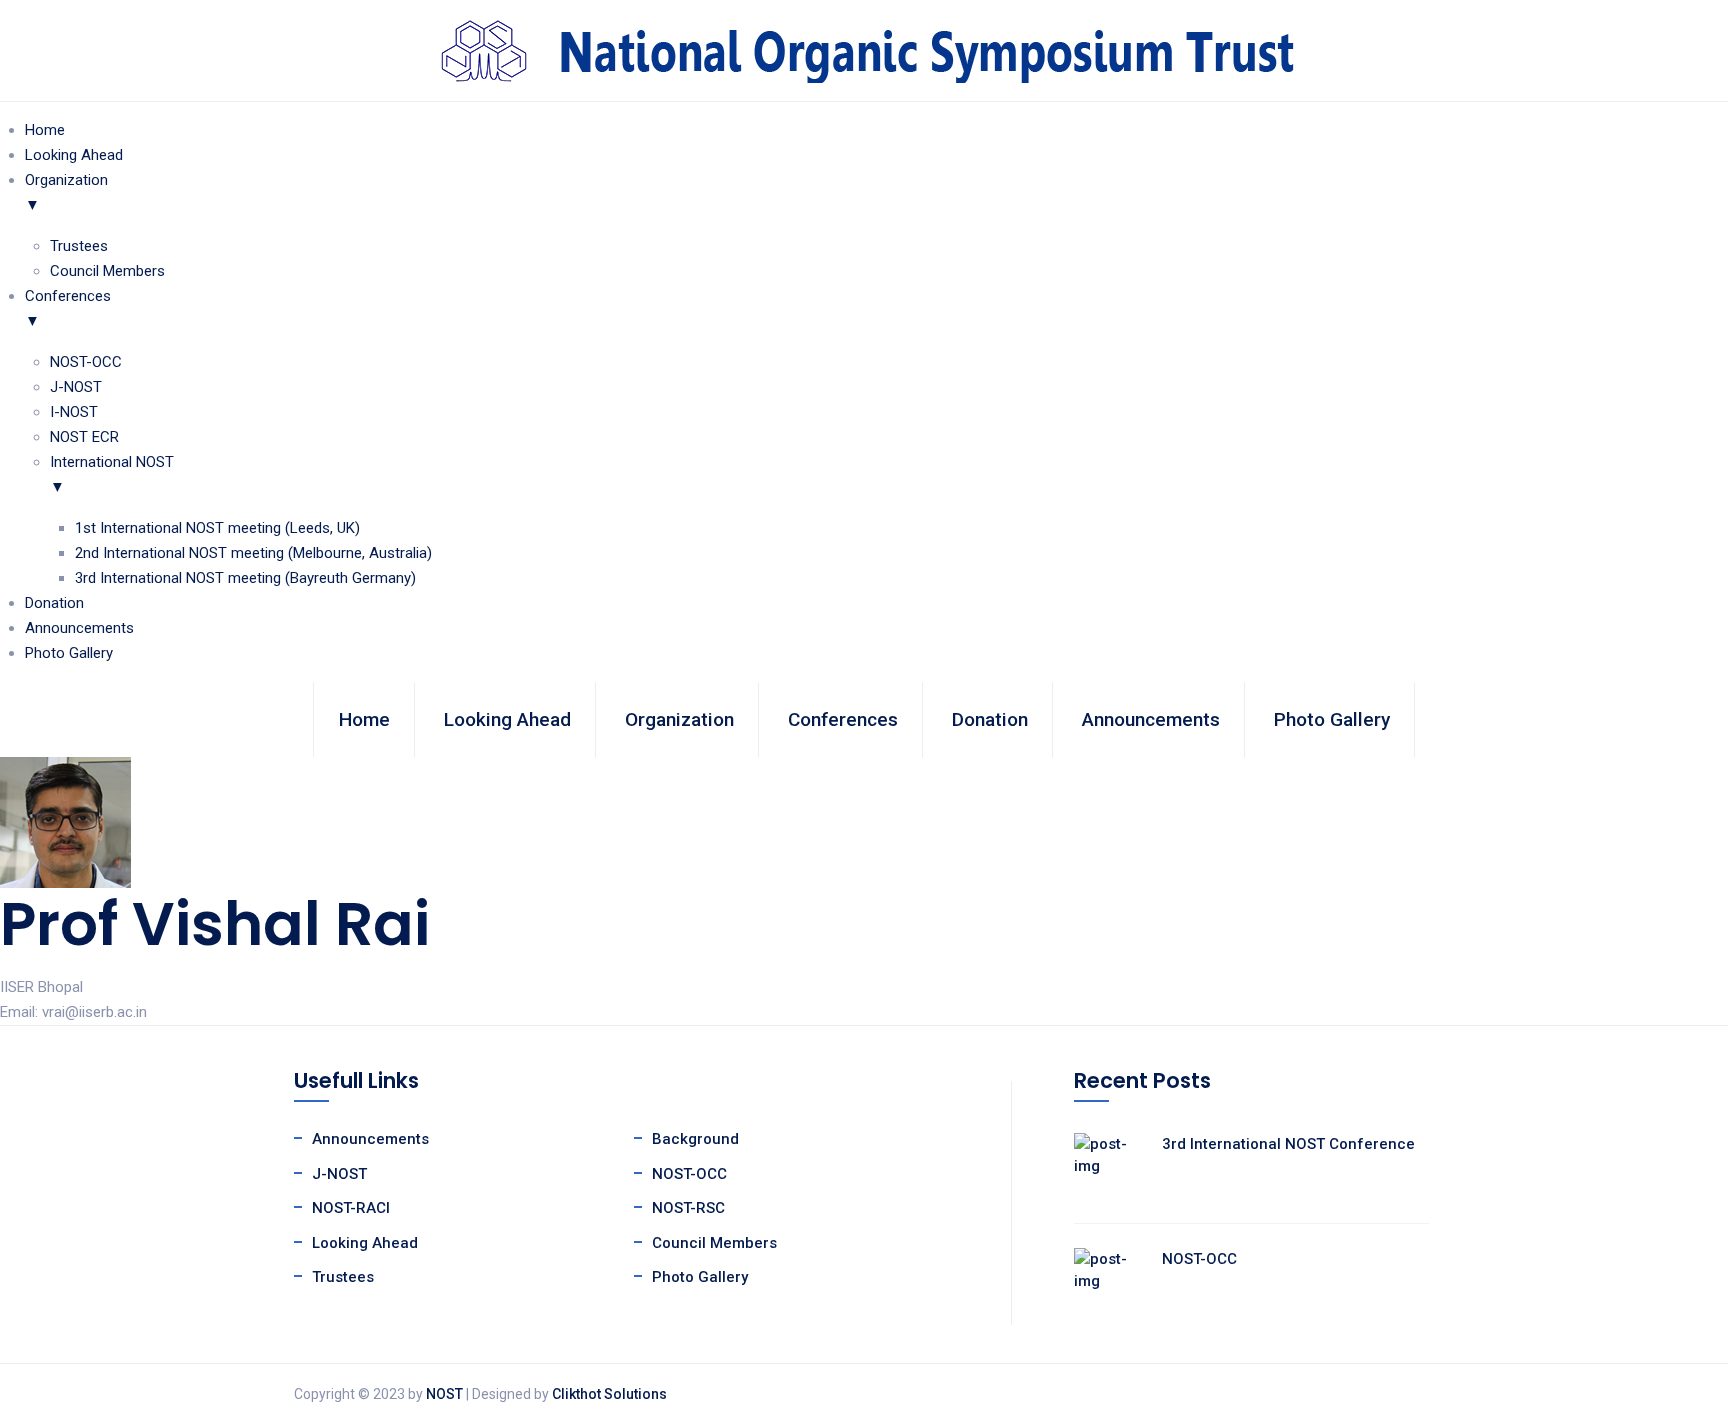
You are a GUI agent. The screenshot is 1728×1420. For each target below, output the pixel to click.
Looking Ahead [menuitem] (74, 155)
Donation (990, 719)
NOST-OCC (689, 1174)
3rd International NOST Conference (1288, 1144)
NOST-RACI (351, 1208)
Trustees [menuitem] (79, 246)
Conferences (843, 719)
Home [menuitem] (45, 130)
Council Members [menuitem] (107, 271)
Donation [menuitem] (54, 603)
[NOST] (864, 49)
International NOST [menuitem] (112, 474)
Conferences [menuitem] (68, 308)
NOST (444, 1394)
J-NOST (339, 1174)
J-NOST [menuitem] (76, 387)
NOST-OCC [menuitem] (86, 362)
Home (364, 719)
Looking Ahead (507, 719)
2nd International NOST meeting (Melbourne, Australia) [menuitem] (253, 553)
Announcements (1151, 719)
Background (695, 1139)
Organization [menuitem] (66, 192)
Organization (679, 719)
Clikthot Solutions (609, 1394)
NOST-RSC (688, 1208)
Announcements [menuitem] (79, 628)
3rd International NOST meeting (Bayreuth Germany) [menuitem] (245, 578)
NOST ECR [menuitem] (84, 437)
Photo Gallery (1332, 719)
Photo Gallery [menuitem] (69, 653)
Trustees (343, 1277)
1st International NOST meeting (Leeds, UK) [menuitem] (217, 528)
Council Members (714, 1243)
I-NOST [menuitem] (74, 412)
